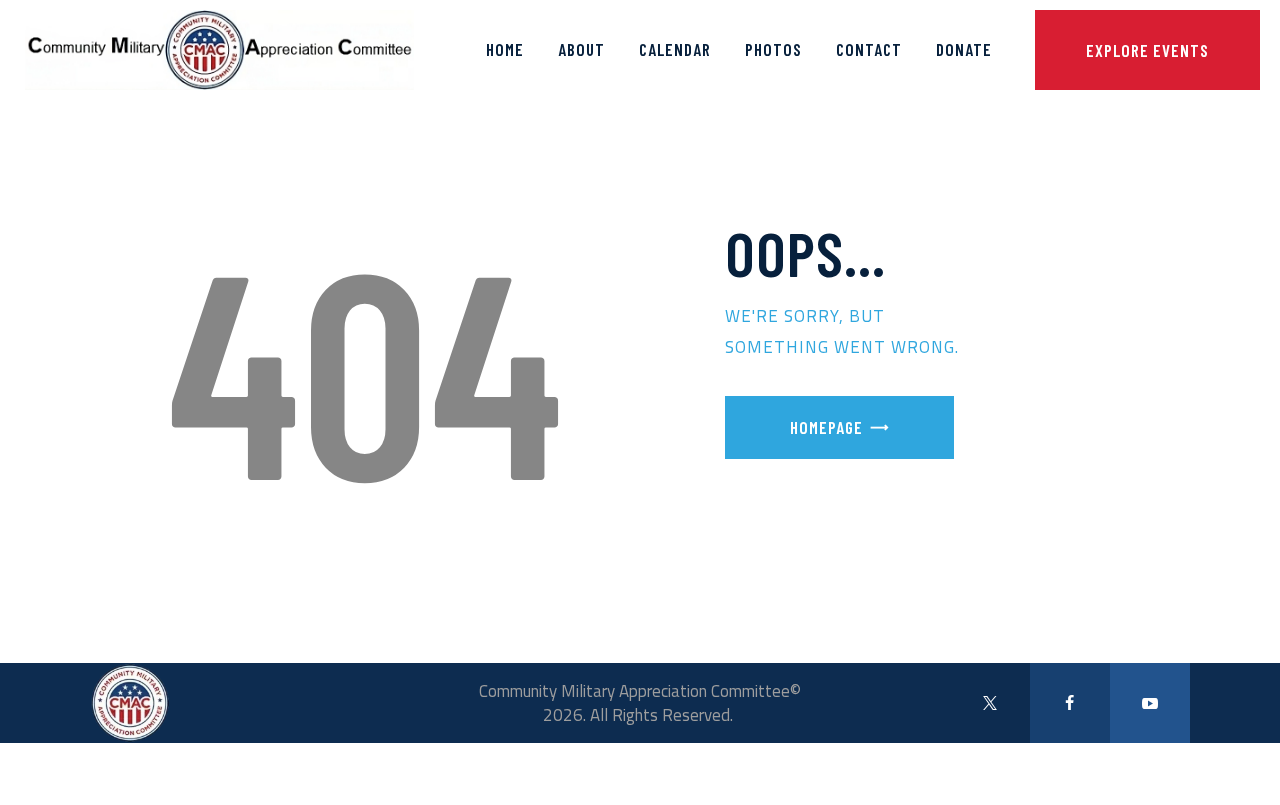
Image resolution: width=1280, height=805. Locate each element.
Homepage (826, 427)
